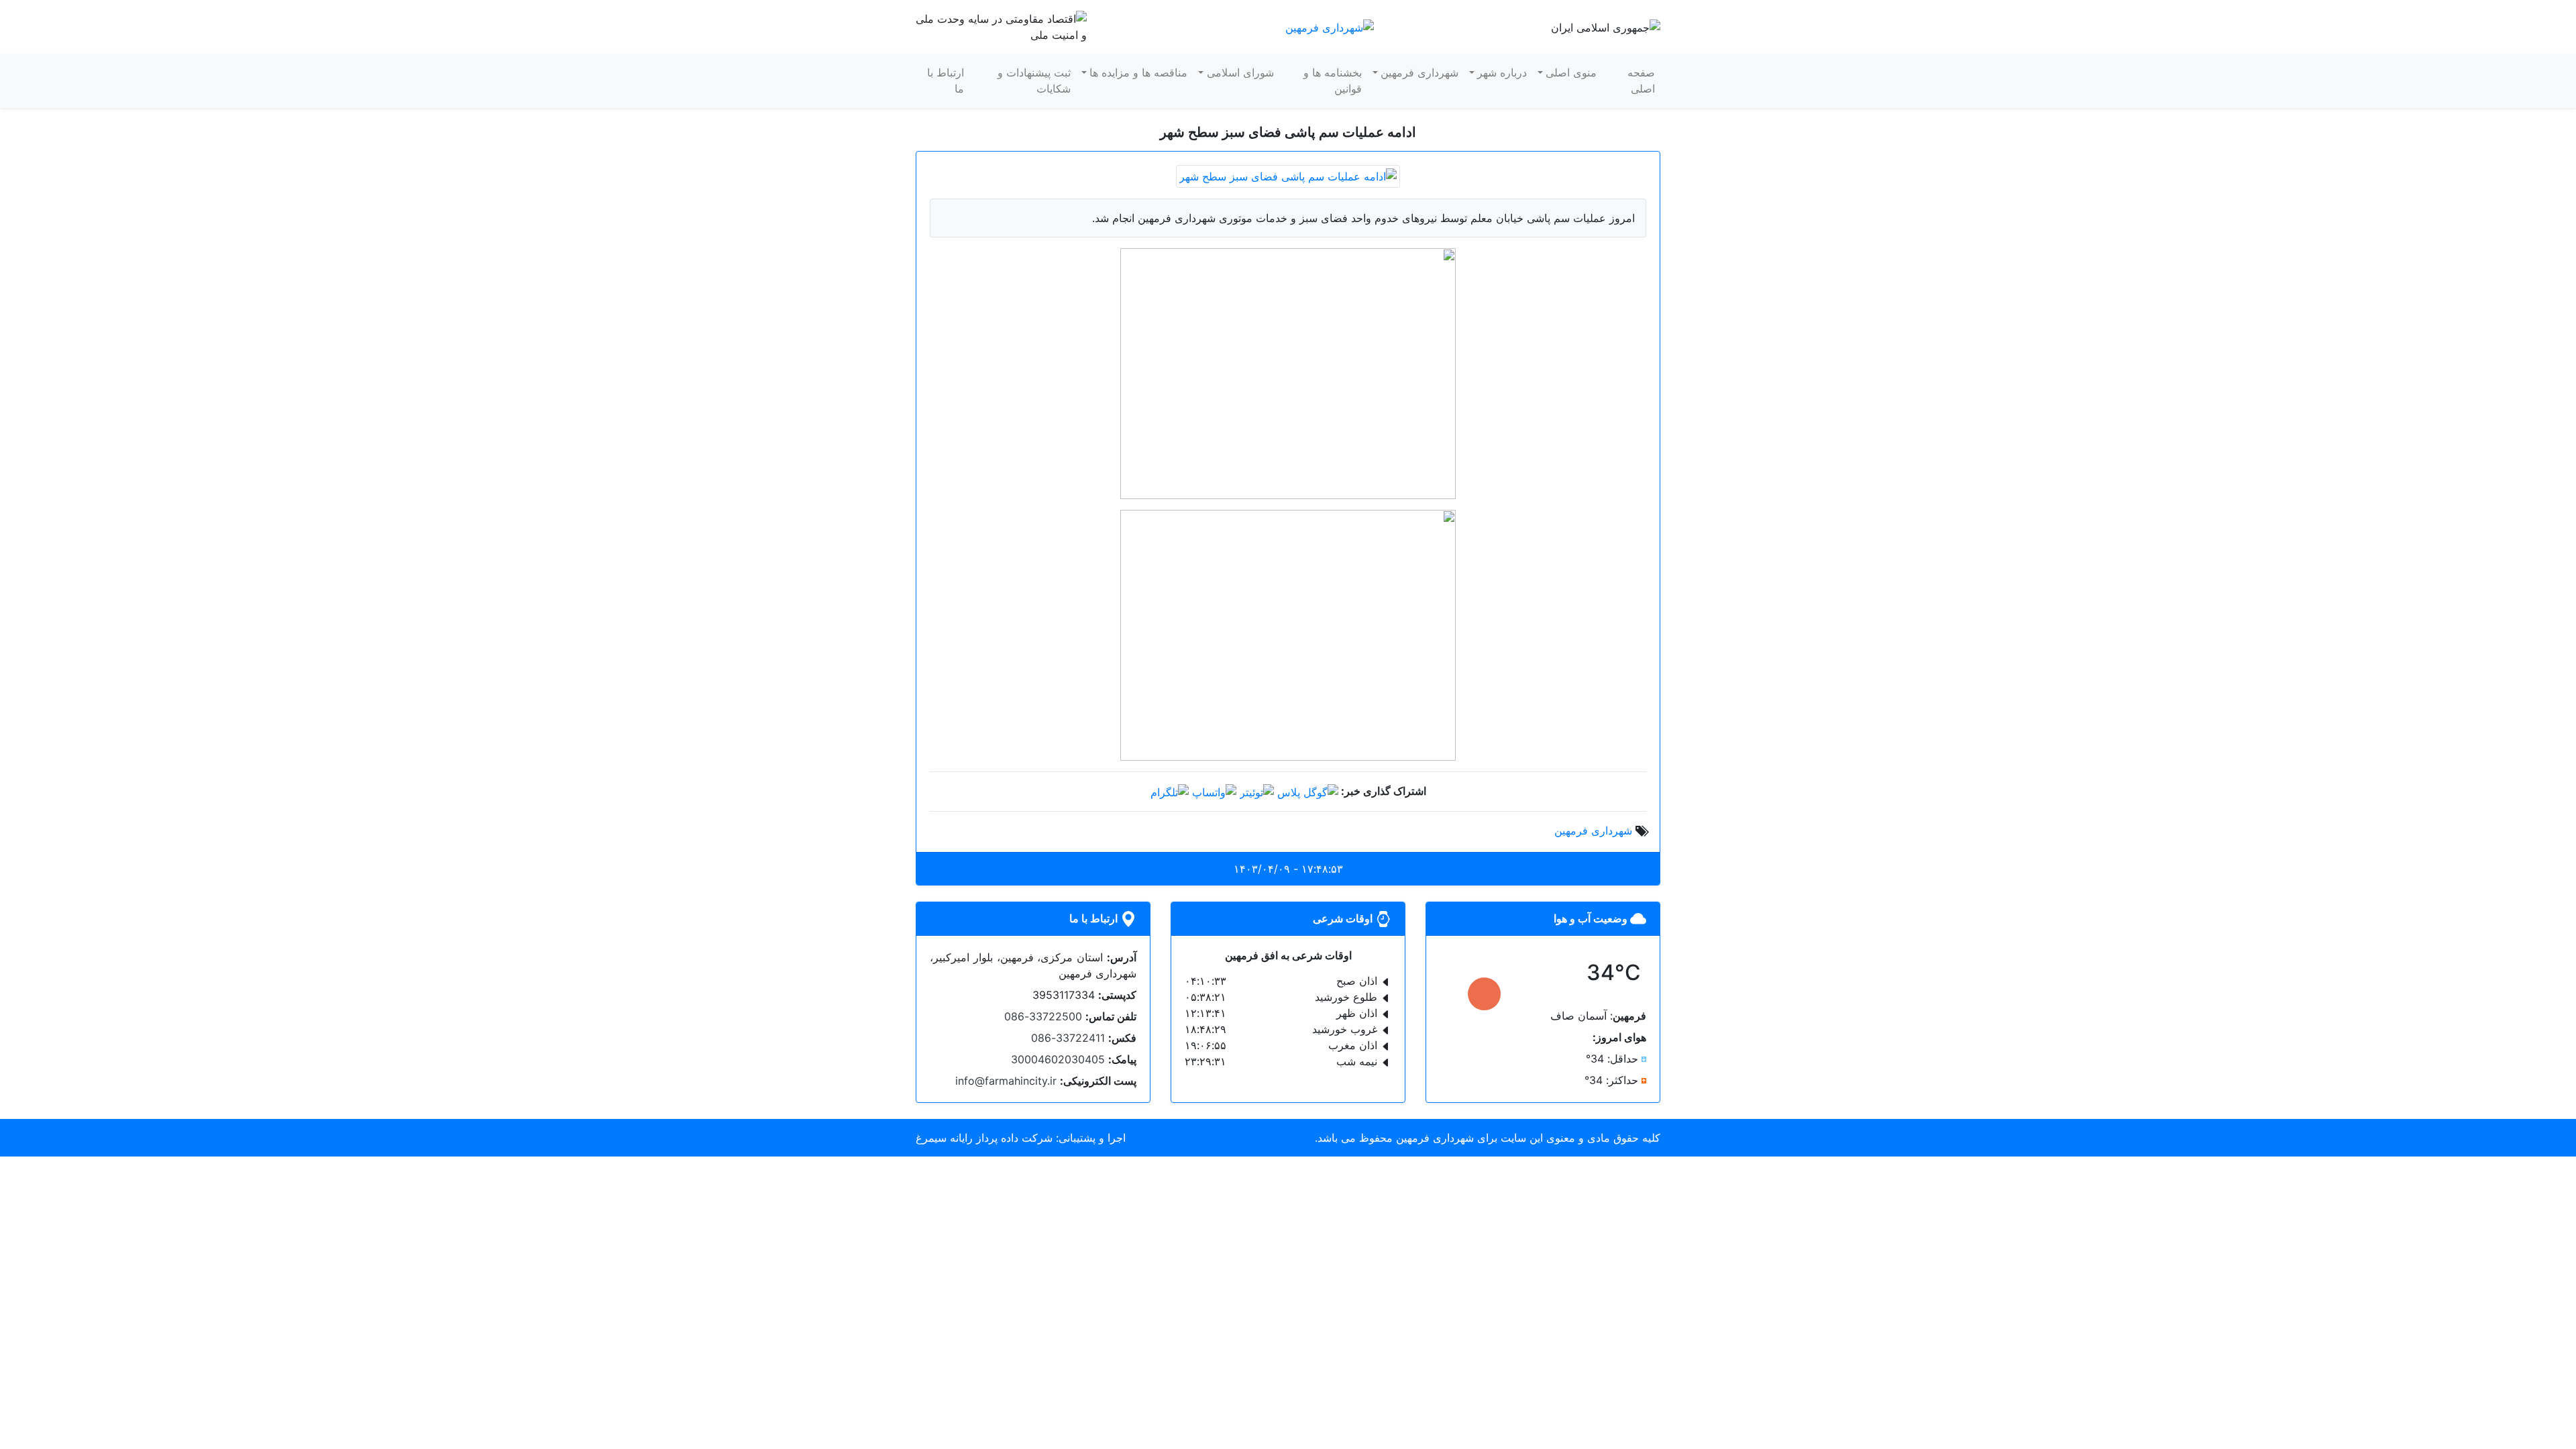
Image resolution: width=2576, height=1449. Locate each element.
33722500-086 (1043, 1016)
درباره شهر (1502, 72)
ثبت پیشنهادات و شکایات (1034, 80)
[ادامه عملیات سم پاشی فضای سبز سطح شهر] (1288, 175)
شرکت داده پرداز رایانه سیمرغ (984, 1138)
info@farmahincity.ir (1006, 1081)
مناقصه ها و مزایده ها (1138, 72)
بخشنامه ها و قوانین (1333, 80)
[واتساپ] (1214, 791)
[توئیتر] (1257, 791)
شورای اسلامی (1240, 72)
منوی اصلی (1571, 72)
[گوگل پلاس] (1308, 791)
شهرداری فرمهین (1419, 72)
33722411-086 (1068, 1038)
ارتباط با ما (946, 80)
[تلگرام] (1170, 791)
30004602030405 (1058, 1059)
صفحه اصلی (1641, 80)
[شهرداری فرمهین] (1330, 26)
